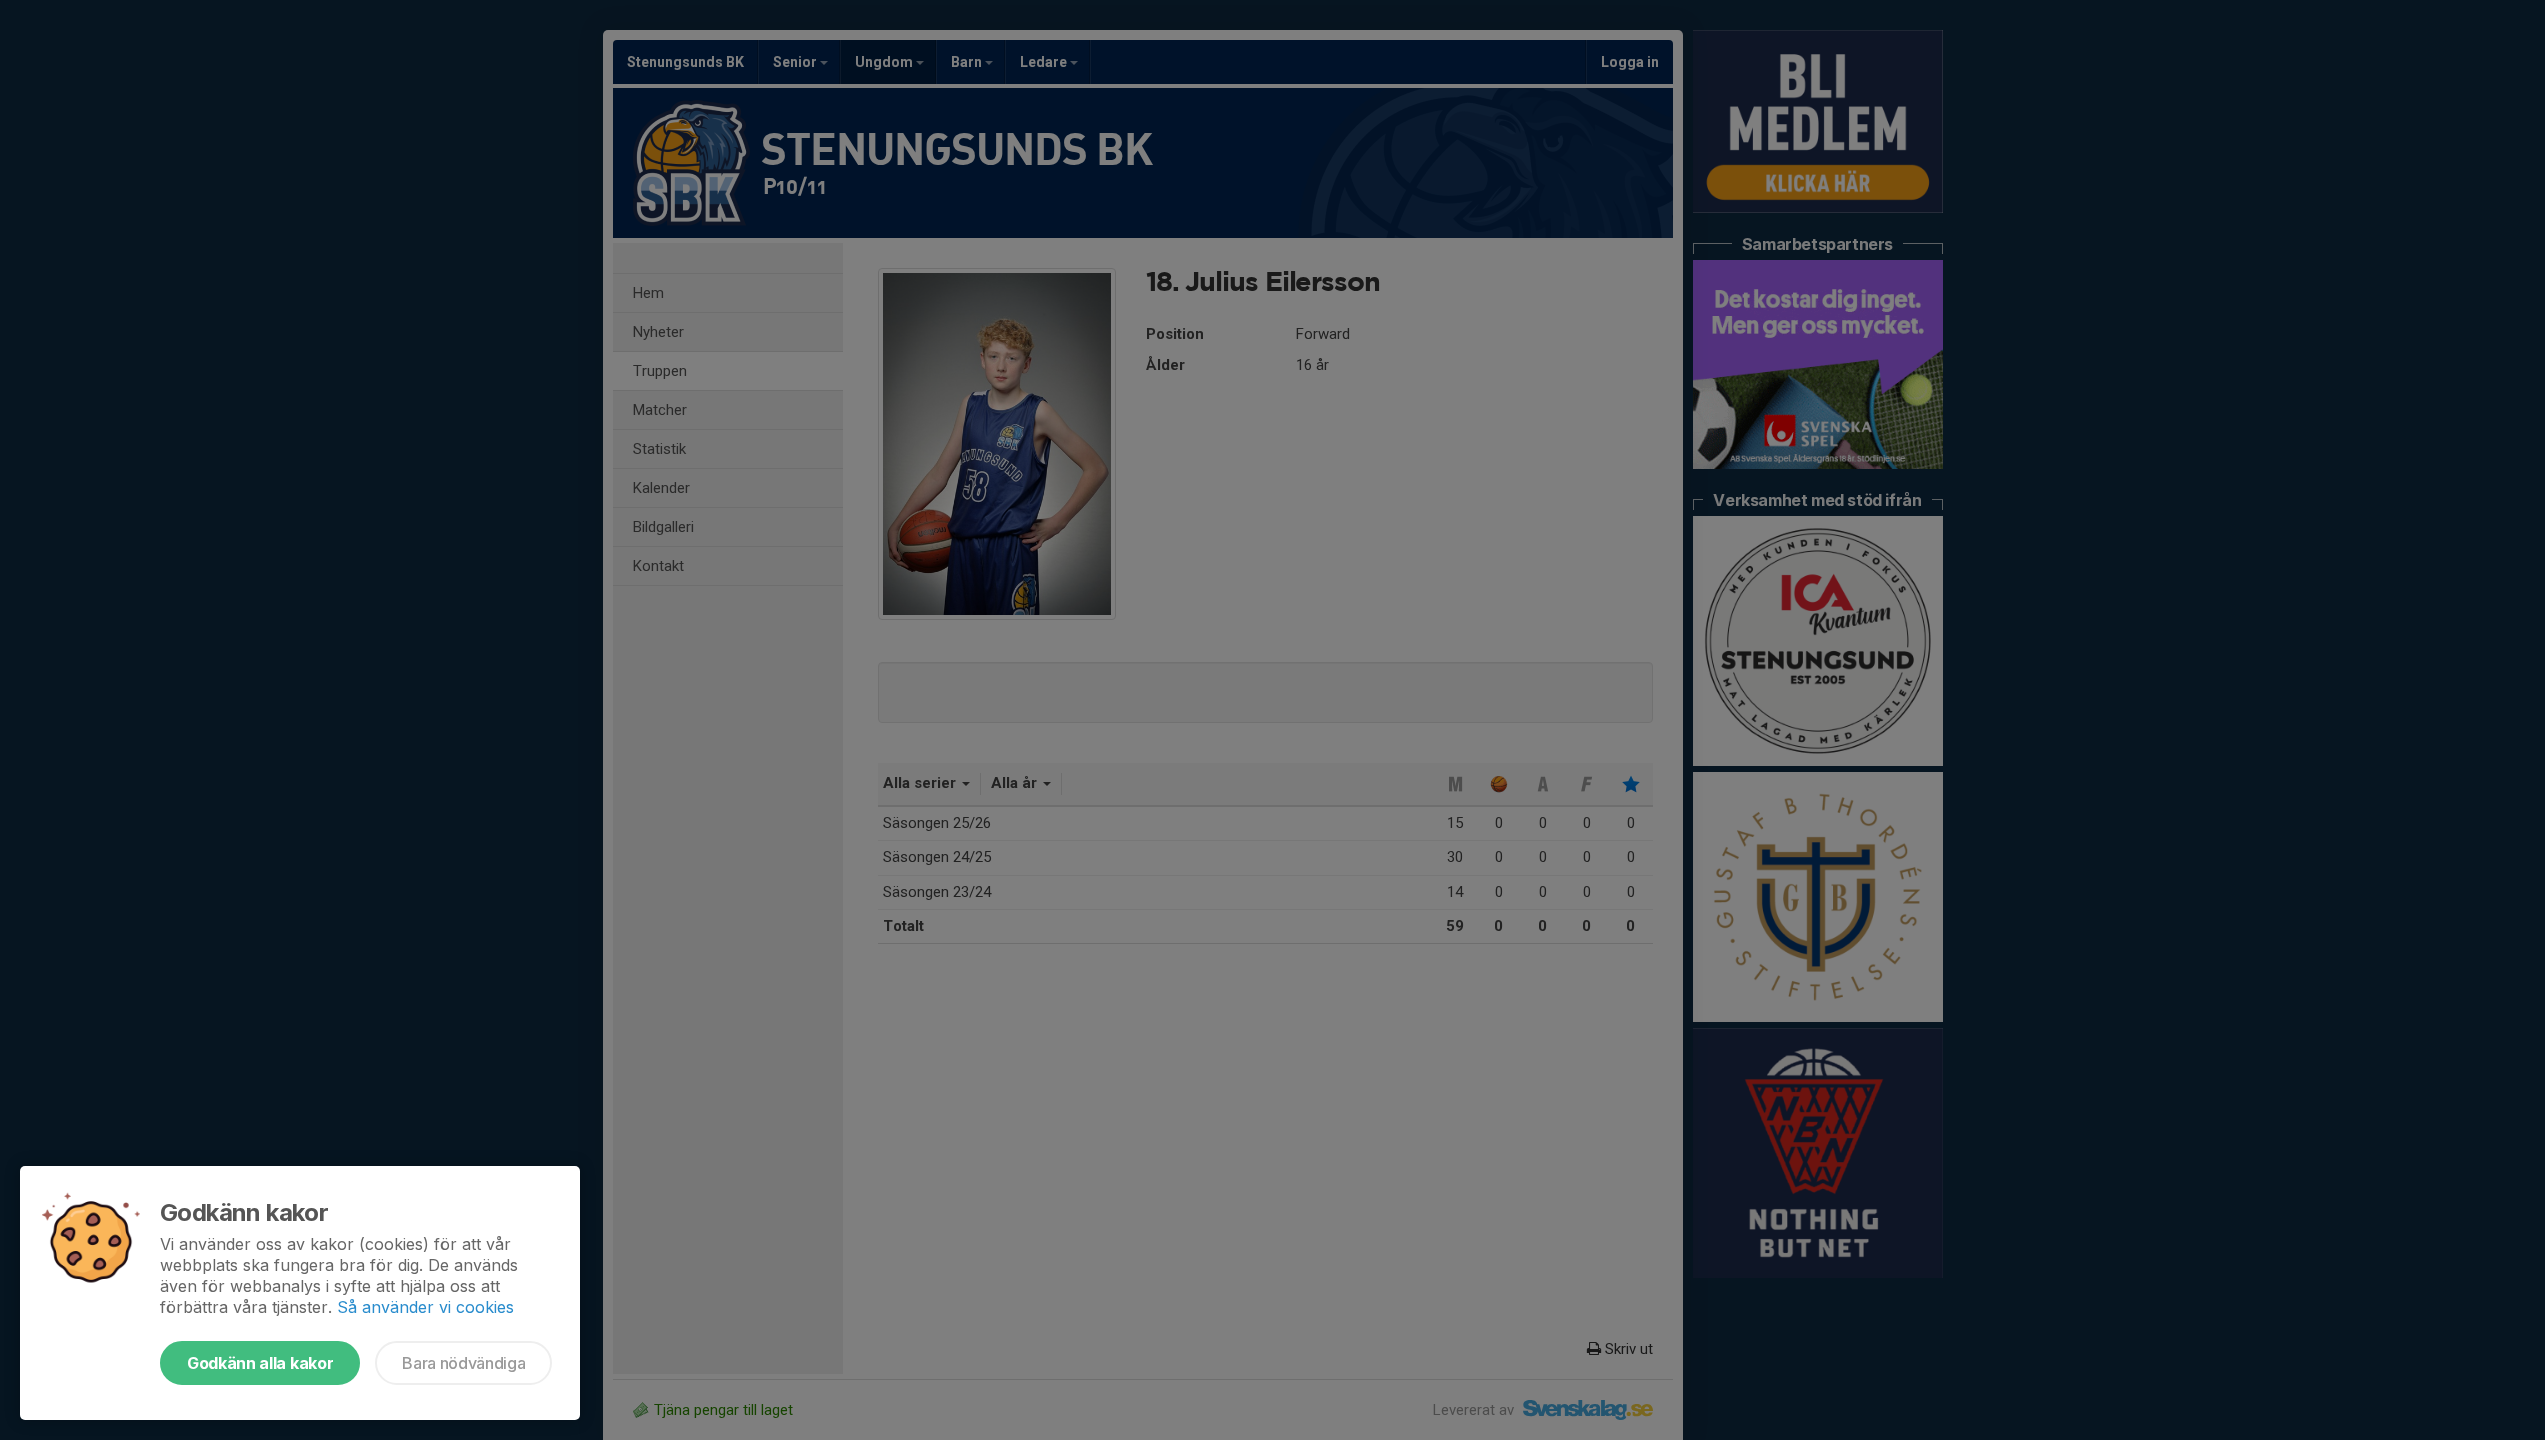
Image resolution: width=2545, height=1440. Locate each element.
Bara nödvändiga (463, 1363)
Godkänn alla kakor (260, 1363)
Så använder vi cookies (425, 1307)
